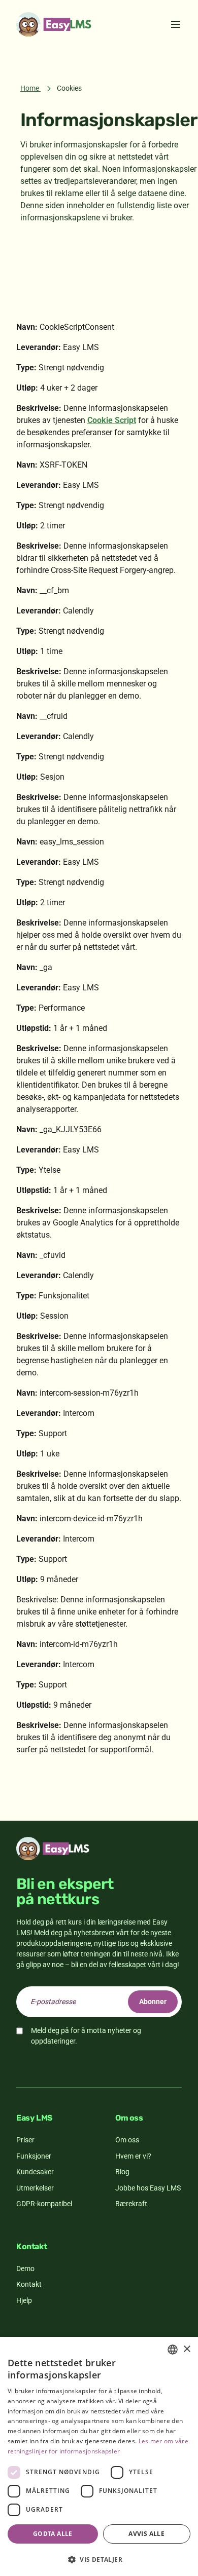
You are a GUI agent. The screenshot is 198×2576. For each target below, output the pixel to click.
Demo (25, 2269)
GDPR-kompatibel (44, 2204)
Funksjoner (34, 2156)
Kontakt (29, 2284)
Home (30, 88)
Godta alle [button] (53, 2534)
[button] (99, 2559)
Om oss (127, 2140)
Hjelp (24, 2300)
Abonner (153, 2002)
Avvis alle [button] (146, 2534)
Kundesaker (35, 2172)
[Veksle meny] (176, 24)
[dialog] (99, 2456)
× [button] (187, 2349)
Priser (25, 2140)
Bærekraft (131, 2204)
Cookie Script (112, 420)
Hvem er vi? (133, 2156)
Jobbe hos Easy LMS (148, 2188)
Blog (122, 2172)
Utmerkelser (35, 2188)
